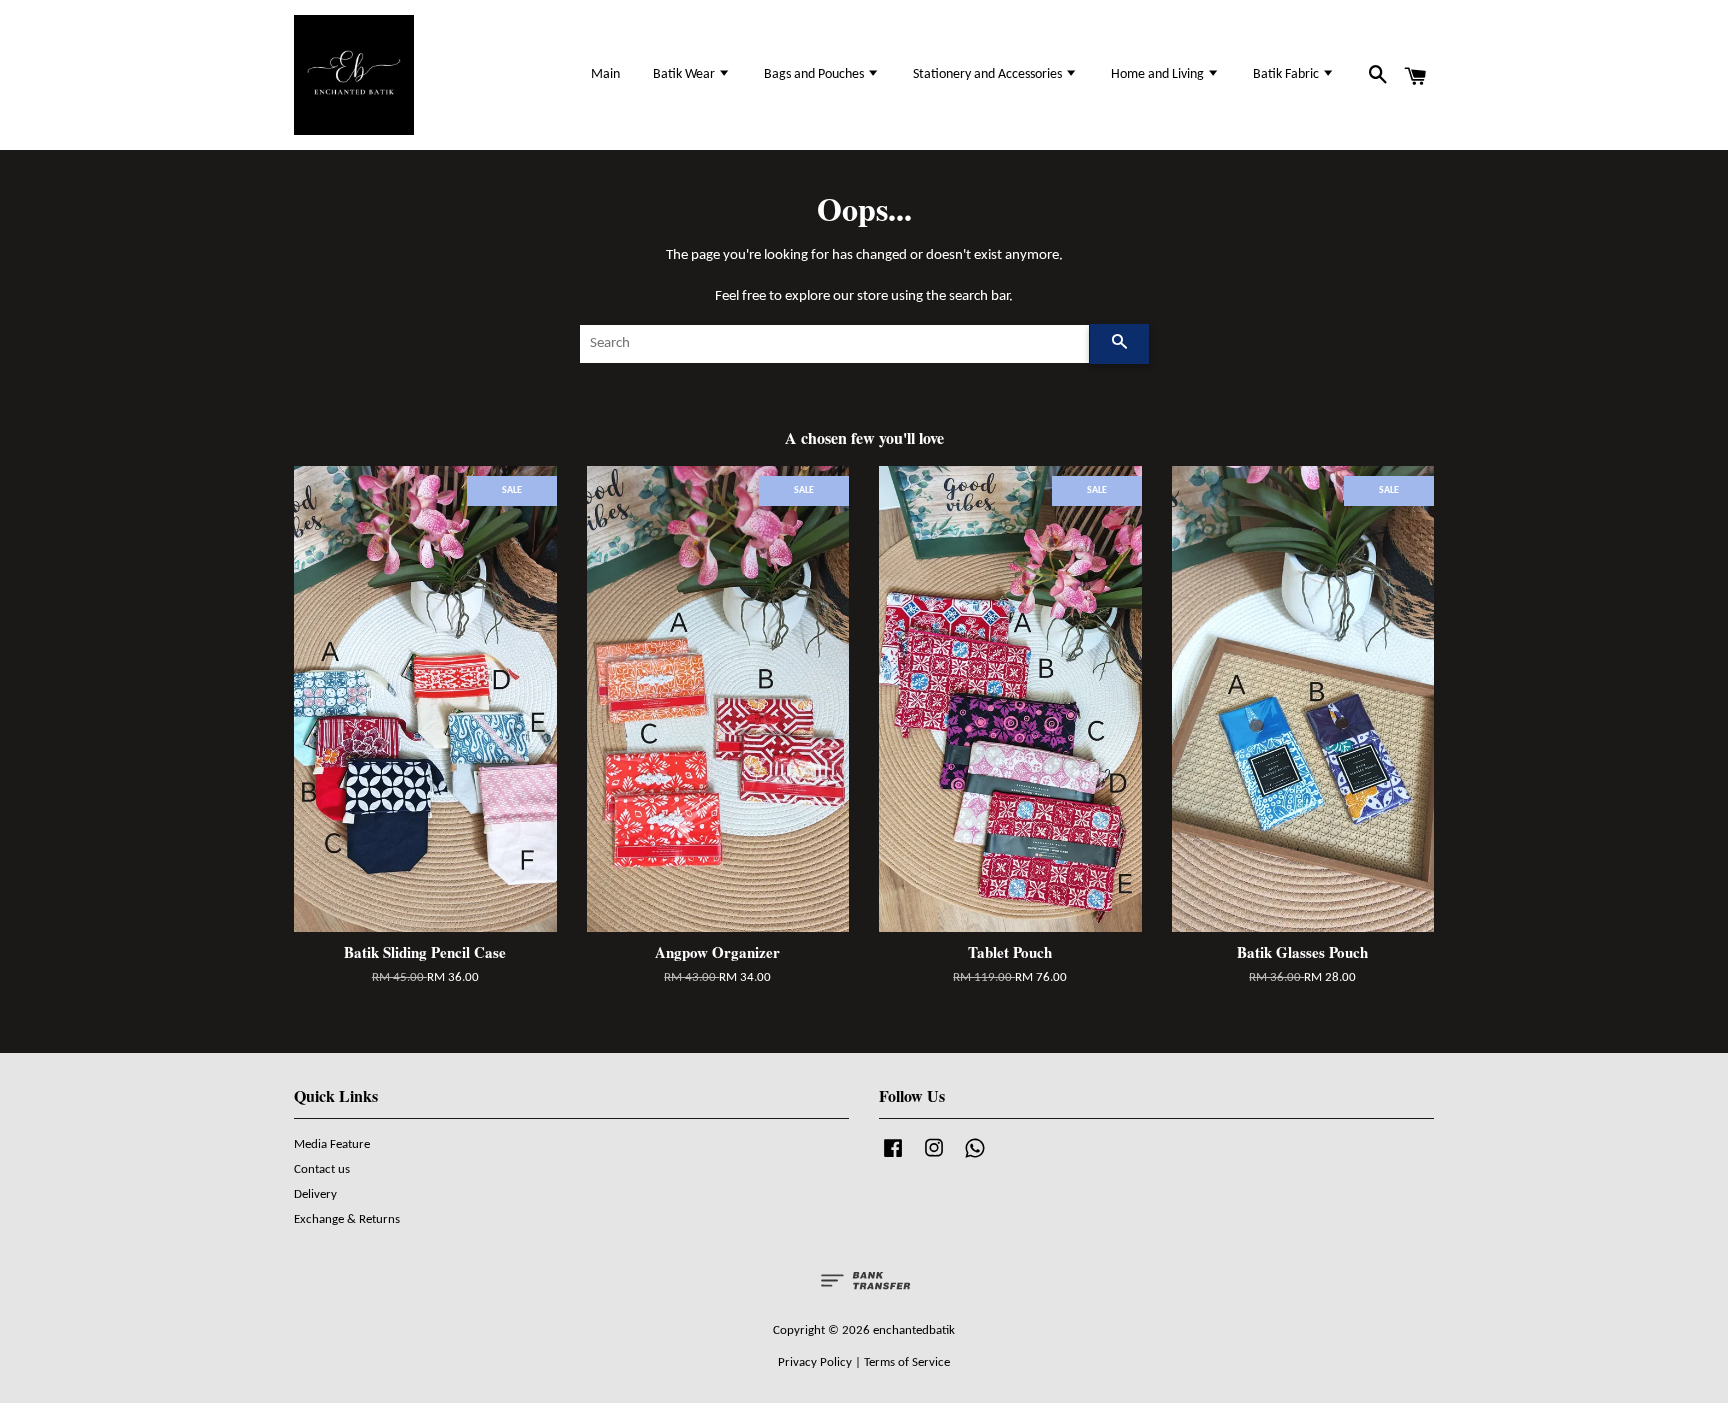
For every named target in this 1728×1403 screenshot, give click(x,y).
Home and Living (1159, 74)
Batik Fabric (1287, 74)
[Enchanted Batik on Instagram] (934, 1158)
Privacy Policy (815, 1362)
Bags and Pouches (815, 74)
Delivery (315, 1194)
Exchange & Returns (347, 1219)
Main (605, 74)
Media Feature (332, 1144)
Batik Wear (685, 74)
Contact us (322, 1169)
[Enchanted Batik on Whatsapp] (975, 1158)
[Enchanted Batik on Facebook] (893, 1158)
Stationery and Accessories (989, 74)
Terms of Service (907, 1362)
